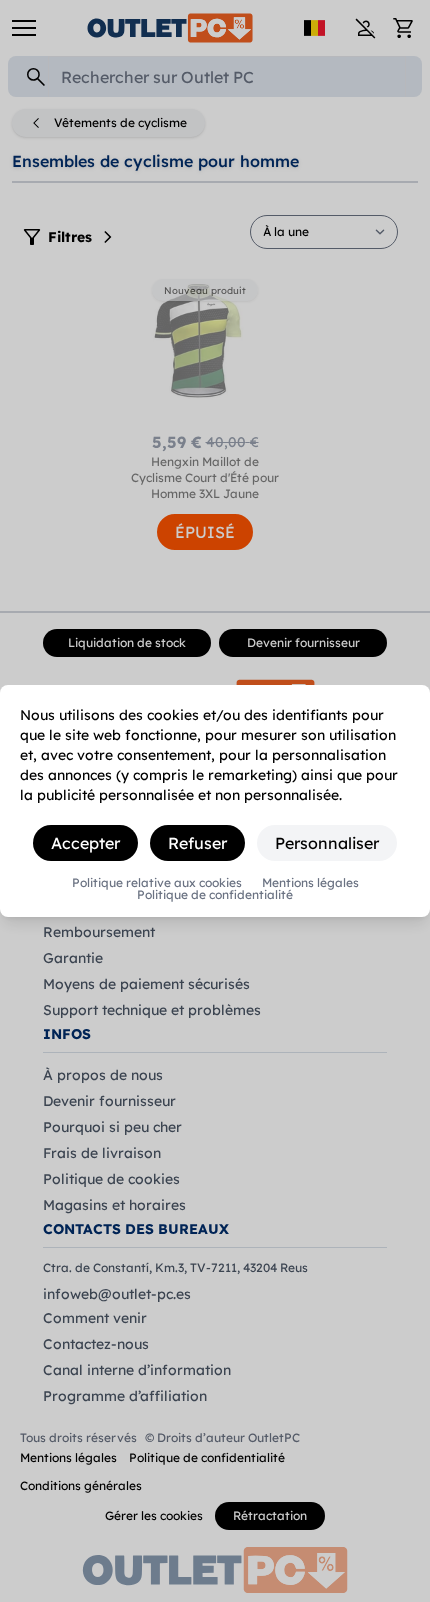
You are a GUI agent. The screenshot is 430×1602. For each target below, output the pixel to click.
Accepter (85, 843)
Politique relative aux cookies (157, 883)
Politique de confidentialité (215, 895)
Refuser (197, 843)
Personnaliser (327, 843)
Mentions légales (310, 883)
